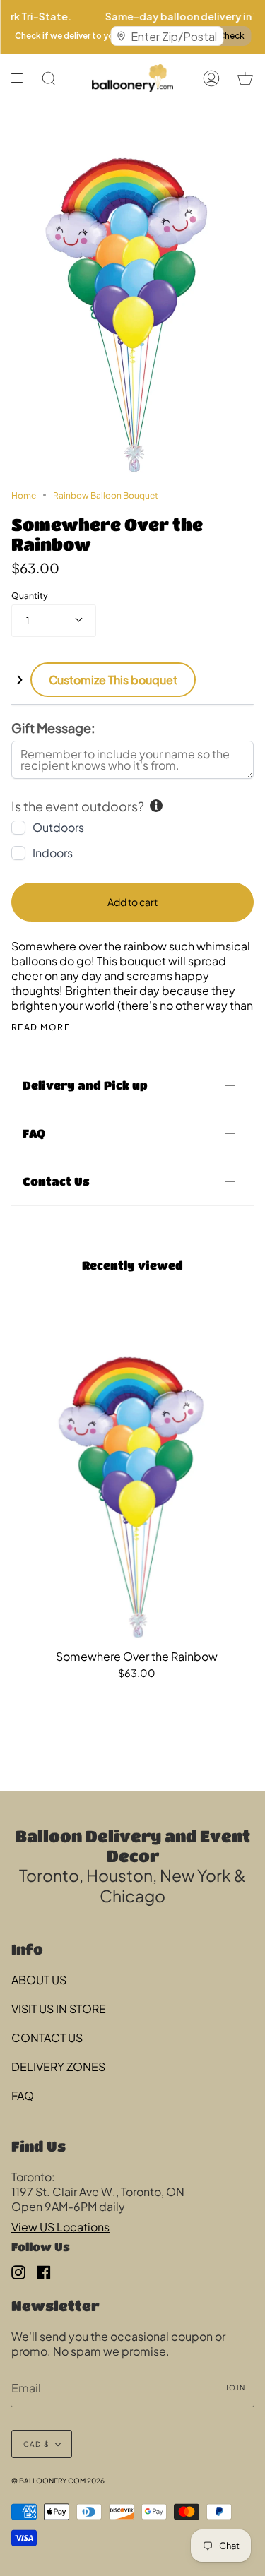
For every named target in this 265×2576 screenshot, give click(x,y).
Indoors (53, 853)
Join (235, 2387)
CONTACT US (47, 2038)
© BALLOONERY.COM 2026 (58, 2481)
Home (24, 495)
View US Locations (60, 2227)
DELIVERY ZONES (58, 2067)
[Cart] (245, 78)
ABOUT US (39, 1980)
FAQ (34, 1133)
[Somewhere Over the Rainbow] (137, 1474)
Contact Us (56, 1181)
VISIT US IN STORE (59, 2009)
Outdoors (58, 827)
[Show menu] (22, 78)
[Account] (211, 78)
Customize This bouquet (113, 680)
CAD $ (36, 2444)
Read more (41, 1027)
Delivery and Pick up (85, 1085)
